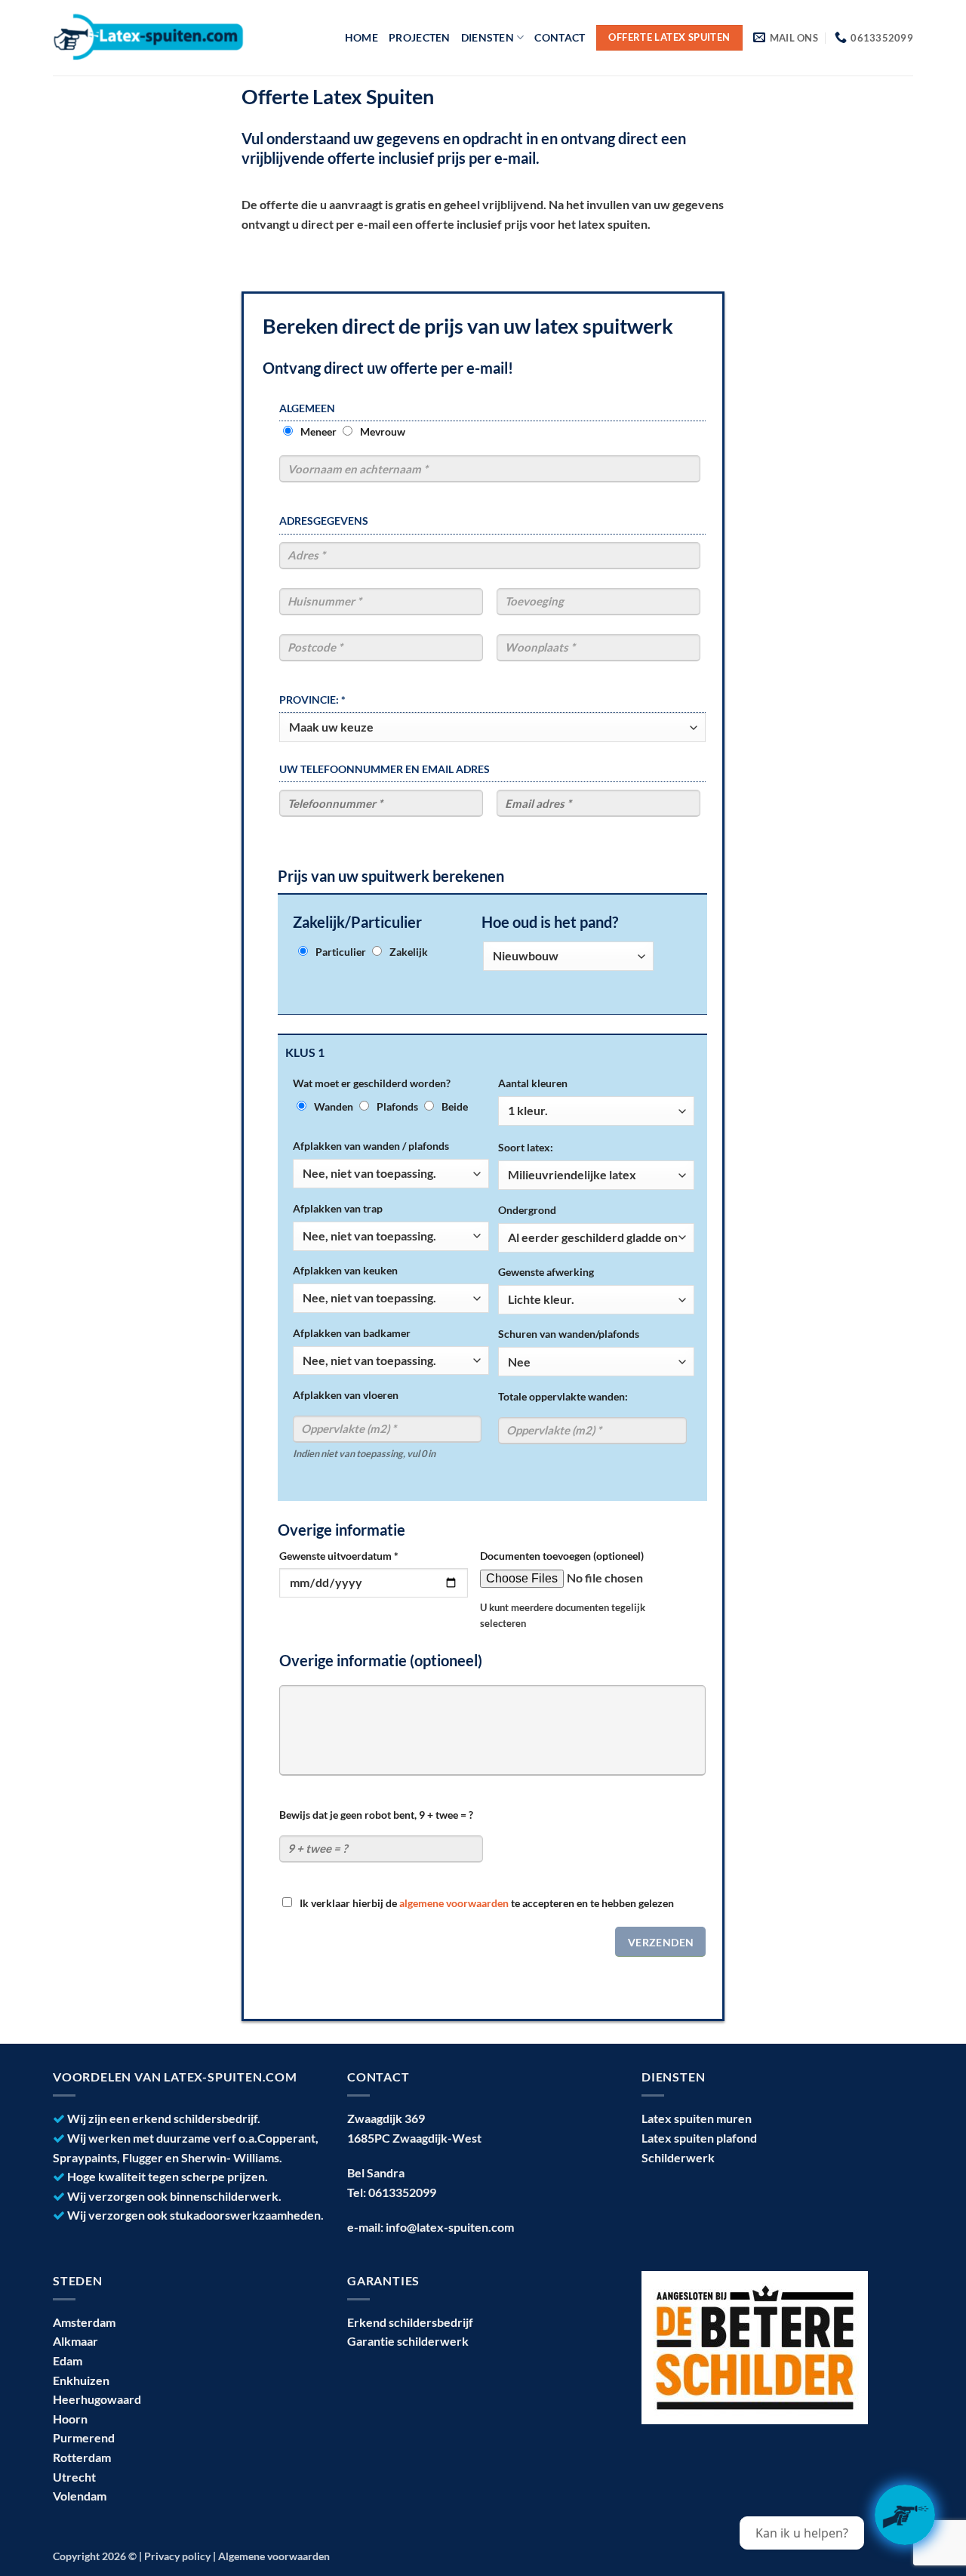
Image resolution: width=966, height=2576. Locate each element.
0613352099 (402, 2192)
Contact (560, 37)
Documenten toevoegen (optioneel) (562, 1556)
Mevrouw (383, 431)
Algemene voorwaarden (274, 2556)
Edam (68, 2360)
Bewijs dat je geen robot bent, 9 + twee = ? (376, 1815)
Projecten (420, 37)
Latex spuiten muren (697, 2118)
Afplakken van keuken (345, 1270)
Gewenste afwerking (546, 1272)
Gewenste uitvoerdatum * (339, 1556)
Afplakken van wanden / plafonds (371, 1146)
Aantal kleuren (533, 1083)
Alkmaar (75, 2341)
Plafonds (397, 1106)
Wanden (334, 1106)
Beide (455, 1106)
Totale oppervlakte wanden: (563, 1396)
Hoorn (70, 2419)
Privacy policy (177, 2556)
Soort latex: (526, 1147)
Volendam (80, 2496)
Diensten (488, 37)
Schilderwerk (678, 2157)
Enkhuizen (81, 2380)
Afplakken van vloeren (346, 1395)
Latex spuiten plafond (699, 2138)
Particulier (341, 952)
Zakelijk (409, 952)
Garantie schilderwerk (408, 2341)
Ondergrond (527, 1210)
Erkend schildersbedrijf (410, 2322)
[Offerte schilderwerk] (905, 2515)
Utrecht (74, 2477)
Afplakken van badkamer (352, 1333)
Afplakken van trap (338, 1208)
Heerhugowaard (97, 2399)
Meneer (318, 431)
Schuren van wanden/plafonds (569, 1334)
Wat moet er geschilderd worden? (372, 1083)
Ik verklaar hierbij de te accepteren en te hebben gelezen (487, 1903)
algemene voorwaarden (454, 1903)
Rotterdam (82, 2457)
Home (361, 37)
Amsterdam (84, 2322)
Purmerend (84, 2437)
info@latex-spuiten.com (450, 2227)
